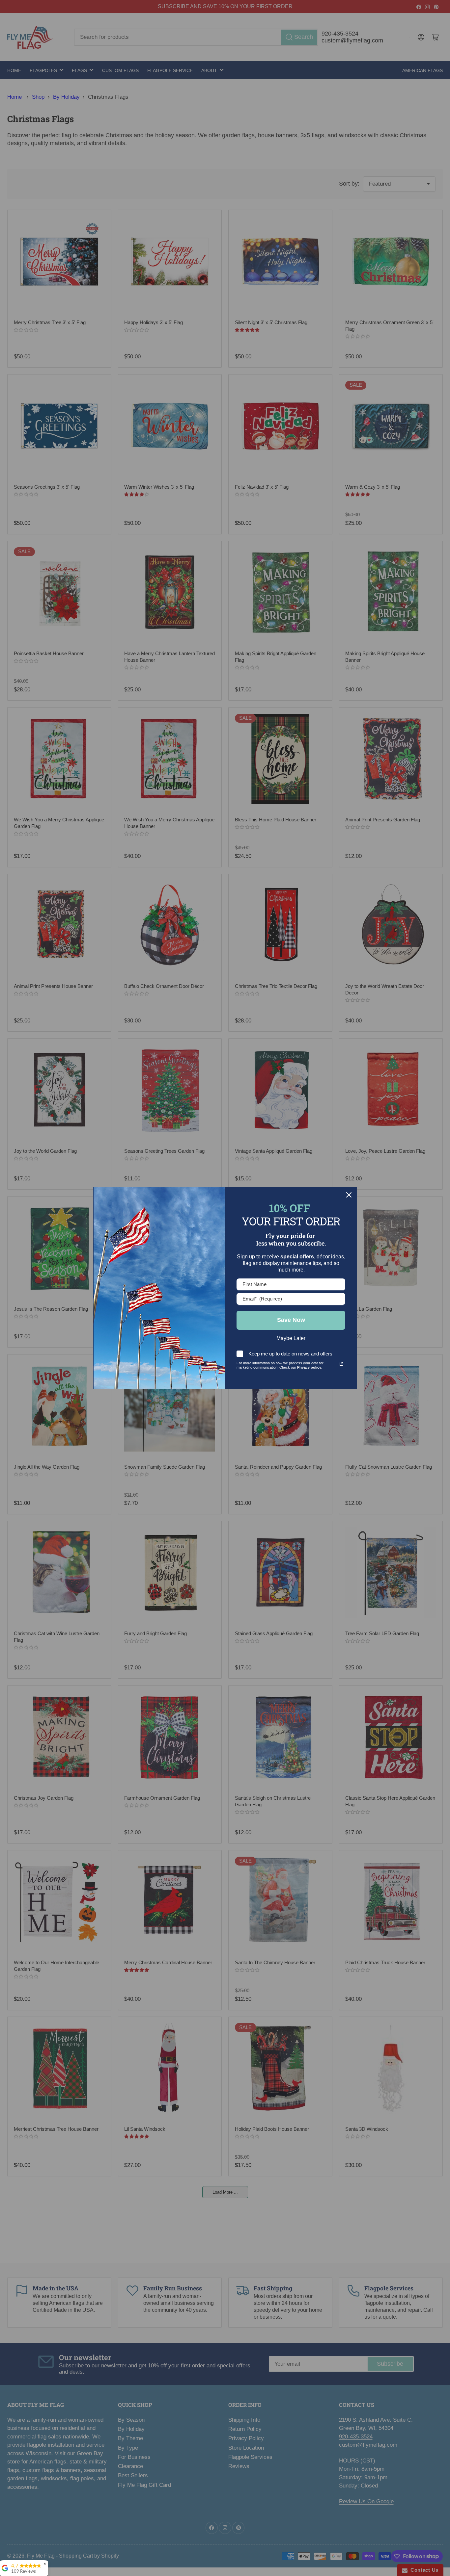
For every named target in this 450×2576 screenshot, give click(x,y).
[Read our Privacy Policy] (341, 1364)
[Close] (349, 1195)
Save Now (291, 1320)
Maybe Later (291, 1338)
